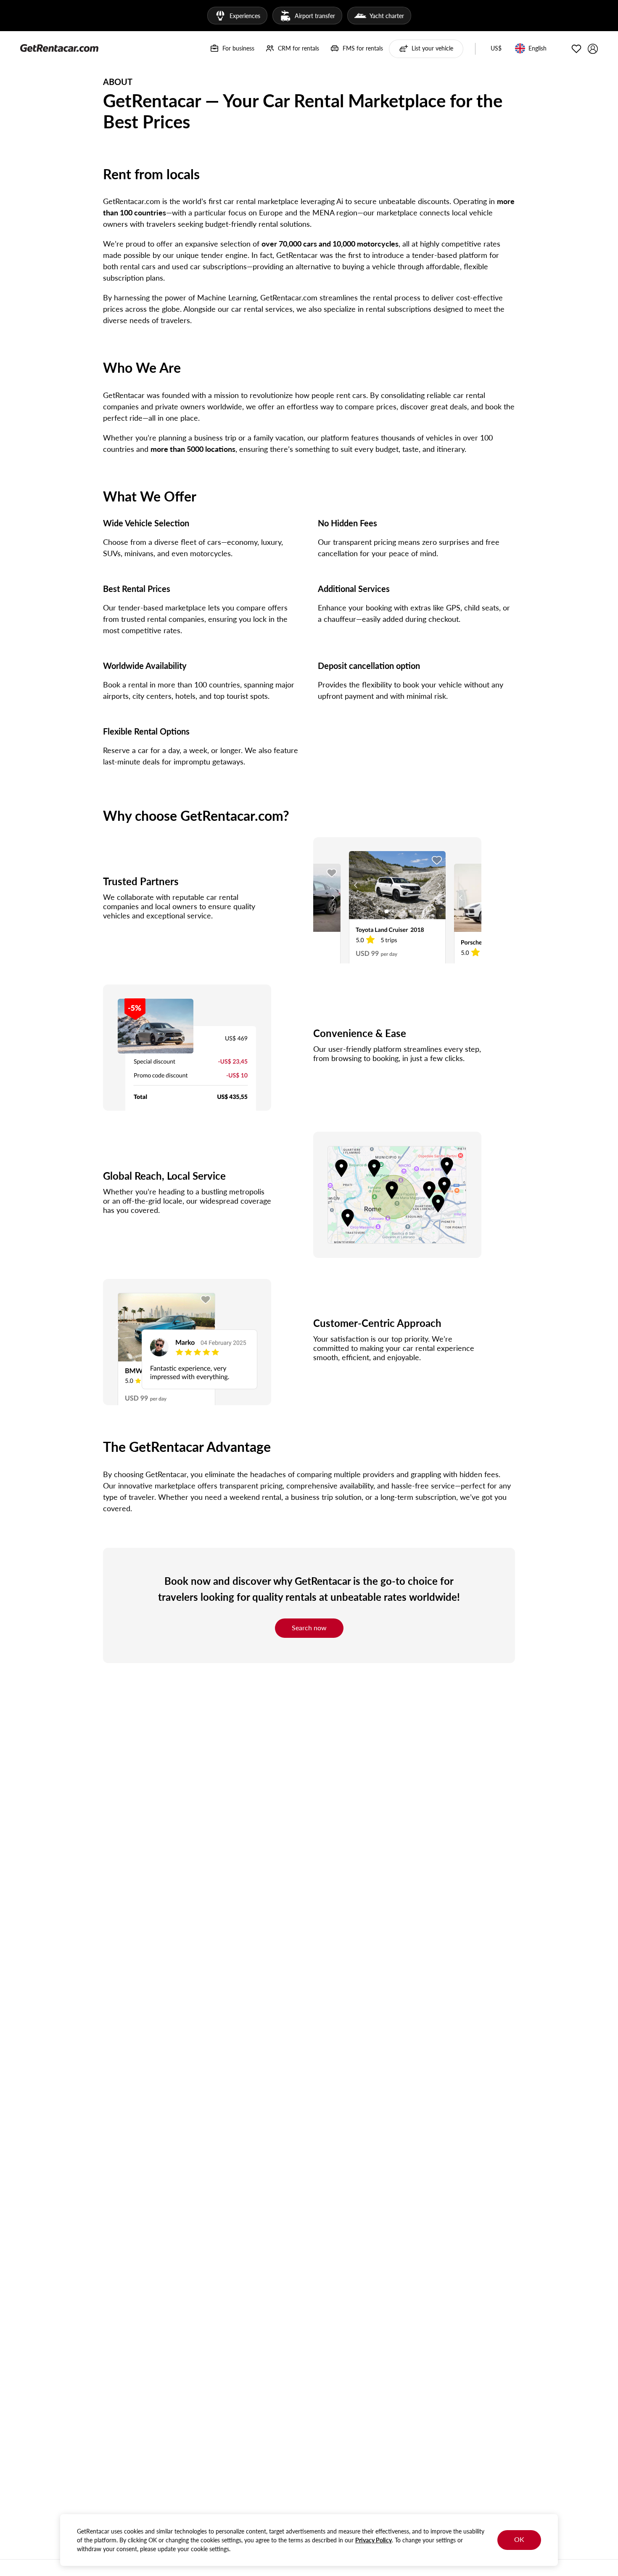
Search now (309, 1628)
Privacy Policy (374, 2540)
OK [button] (519, 2539)
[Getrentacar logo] (59, 48)
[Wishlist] (576, 49)
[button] (496, 49)
